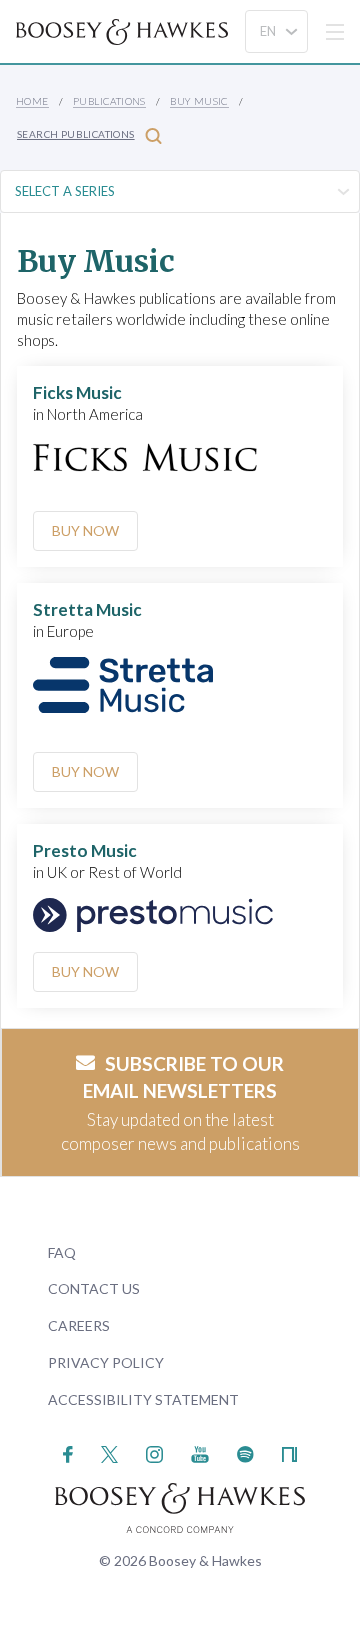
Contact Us (94, 1288)
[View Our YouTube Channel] (200, 1452)
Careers (79, 1325)
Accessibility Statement (143, 1399)
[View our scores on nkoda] (289, 1452)
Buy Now (85, 530)
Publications (109, 101)
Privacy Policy (106, 1362)
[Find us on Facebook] (68, 1452)
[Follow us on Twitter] (109, 1452)
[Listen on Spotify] (245, 1452)
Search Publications (76, 134)
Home (32, 101)
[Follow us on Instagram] (154, 1452)
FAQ (62, 1252)
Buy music (199, 101)
